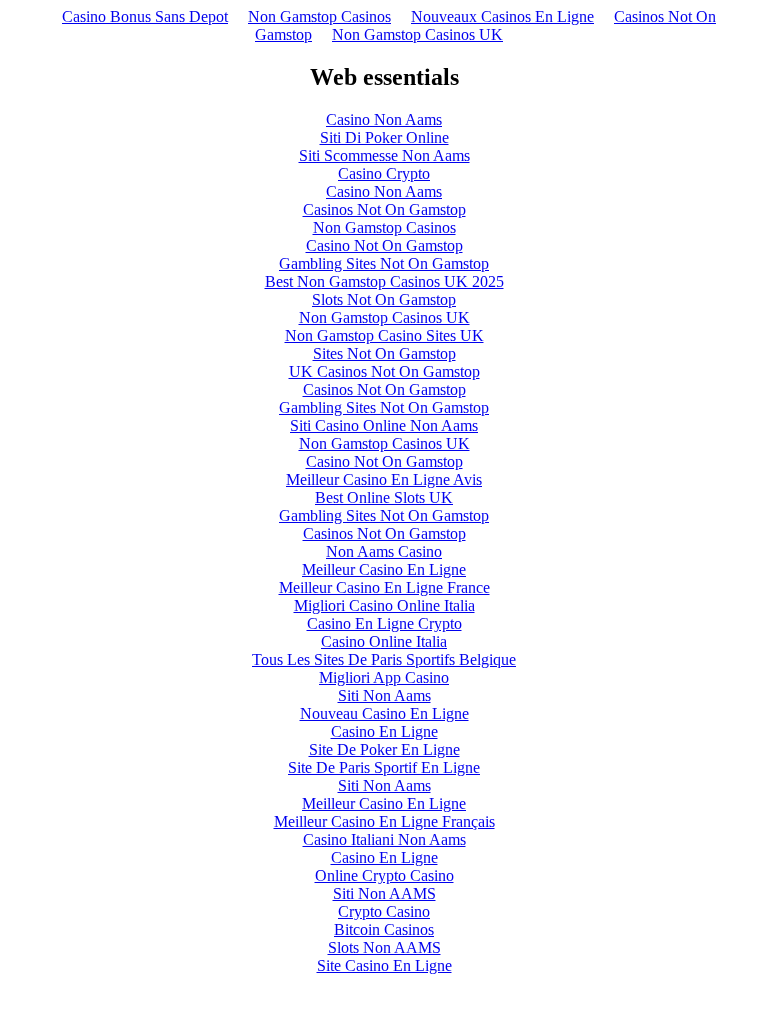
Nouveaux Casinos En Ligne (502, 16)
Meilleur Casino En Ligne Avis (384, 479)
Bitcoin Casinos (384, 929)
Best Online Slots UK (384, 497)
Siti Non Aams (384, 695)
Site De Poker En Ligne (384, 749)
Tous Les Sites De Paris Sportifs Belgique (384, 659)
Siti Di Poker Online (384, 137)
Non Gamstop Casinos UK (417, 34)
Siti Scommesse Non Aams (384, 155)
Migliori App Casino (384, 677)
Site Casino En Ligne (384, 965)
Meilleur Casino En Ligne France (384, 587)
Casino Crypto (384, 173)
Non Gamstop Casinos (319, 16)
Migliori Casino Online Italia (384, 605)
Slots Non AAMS (384, 947)
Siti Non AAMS (384, 893)
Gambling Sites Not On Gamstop (384, 263)
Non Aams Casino (384, 551)
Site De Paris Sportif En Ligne (384, 767)
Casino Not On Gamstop (384, 245)
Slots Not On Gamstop (384, 299)
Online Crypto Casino (384, 875)
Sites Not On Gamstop (384, 353)
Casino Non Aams (384, 119)
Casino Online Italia (384, 641)
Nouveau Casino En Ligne (384, 713)
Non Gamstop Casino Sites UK (384, 335)
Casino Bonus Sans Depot (145, 16)
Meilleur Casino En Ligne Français (384, 821)
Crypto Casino (384, 911)
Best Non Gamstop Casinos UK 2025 (384, 281)
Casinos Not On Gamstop (384, 209)
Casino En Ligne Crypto (384, 623)
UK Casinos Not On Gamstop (384, 371)
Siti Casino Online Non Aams (384, 425)
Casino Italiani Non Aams (384, 839)
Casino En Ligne (384, 731)
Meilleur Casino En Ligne (384, 569)
